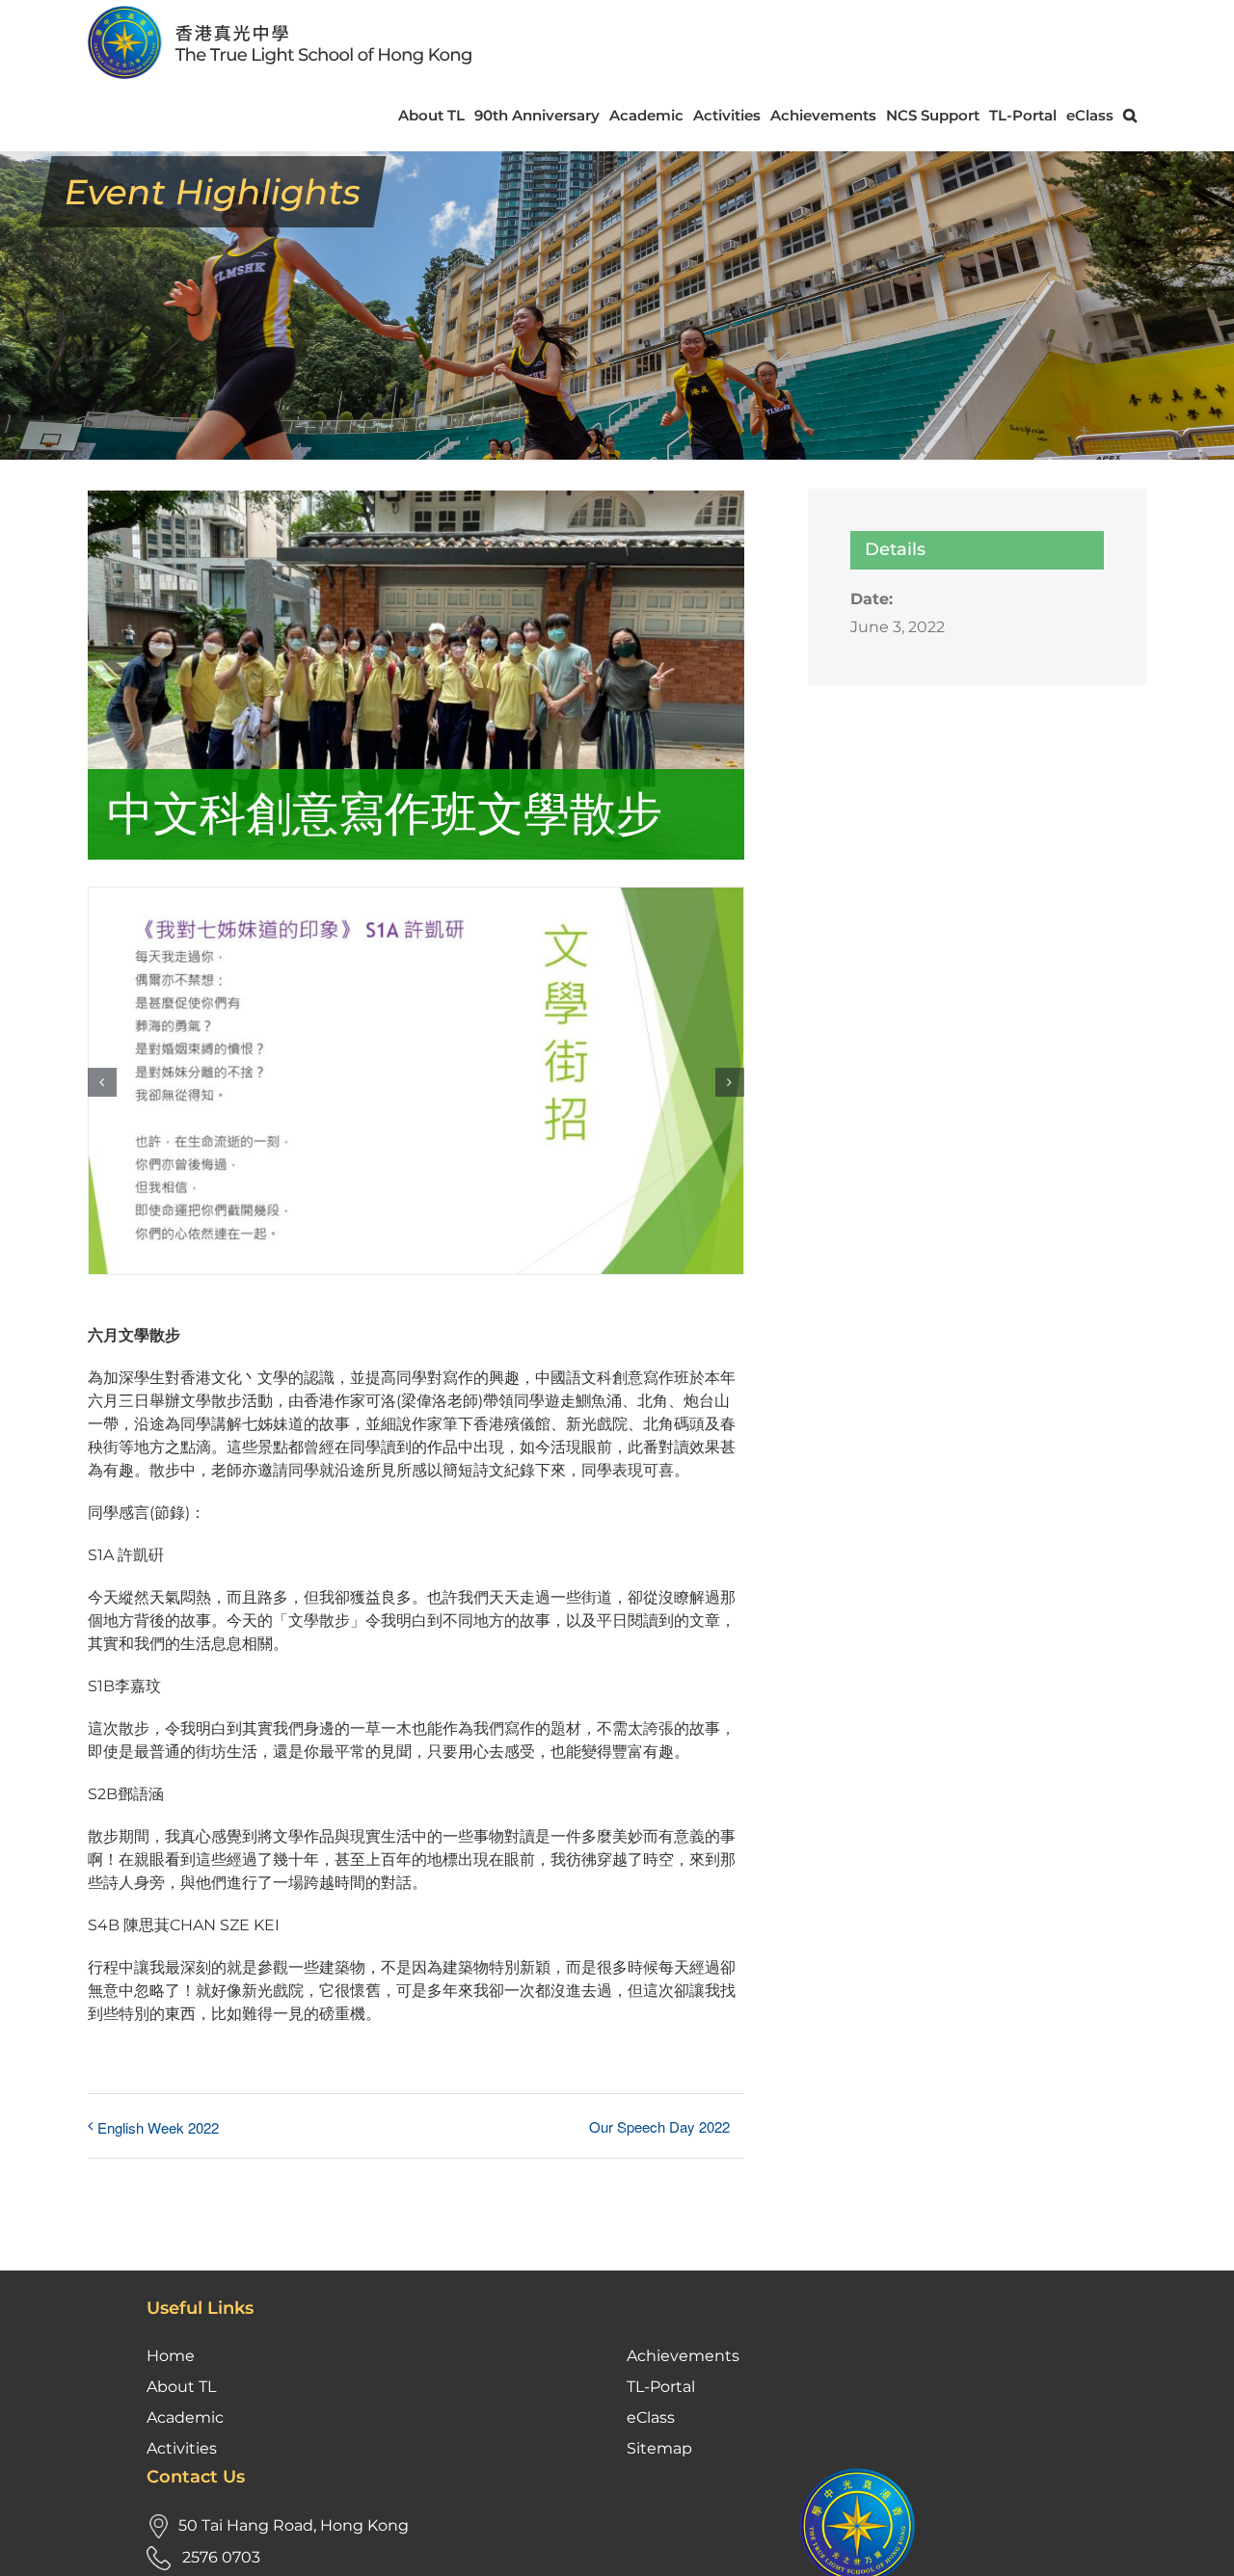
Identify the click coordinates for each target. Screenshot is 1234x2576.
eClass (651, 2417)
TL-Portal (661, 2387)
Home (171, 2356)
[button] (1130, 115)
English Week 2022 (158, 2127)
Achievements (683, 2356)
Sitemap (659, 2448)
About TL (181, 2387)
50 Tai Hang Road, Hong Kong (294, 2525)
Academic (185, 2417)
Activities (182, 2448)
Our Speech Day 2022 (659, 2126)
